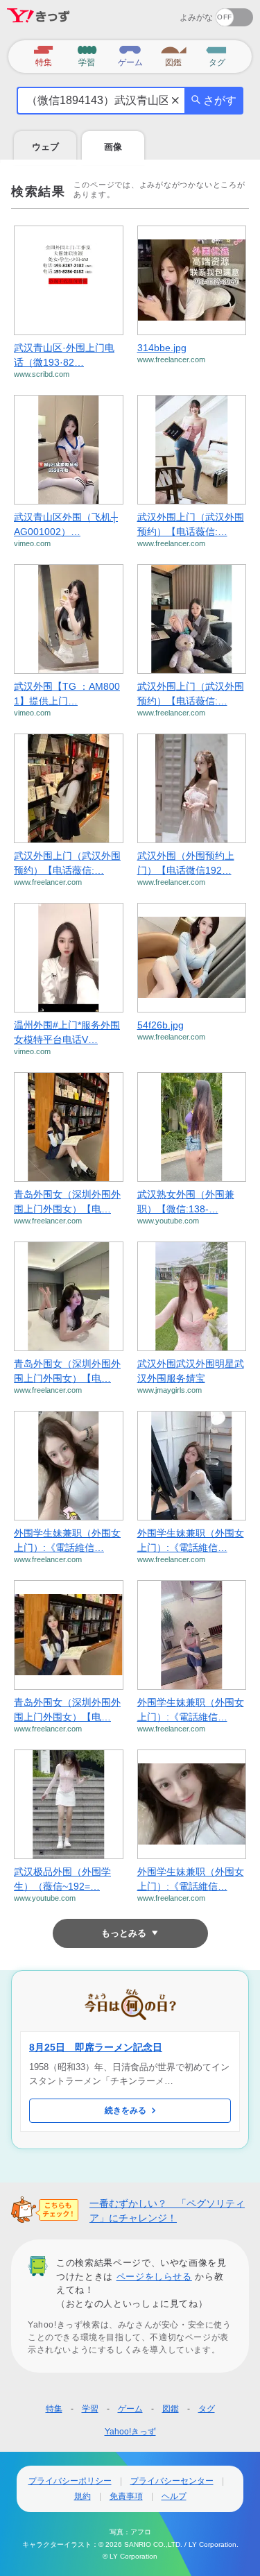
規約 (83, 2496)
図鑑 (171, 2409)
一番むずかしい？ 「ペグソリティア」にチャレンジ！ (167, 2211)
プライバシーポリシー (70, 2481)
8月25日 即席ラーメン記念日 (96, 2047)
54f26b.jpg (161, 1025)
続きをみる (125, 2110)
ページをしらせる (154, 2277)
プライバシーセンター (172, 2481)
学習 (90, 2409)
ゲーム (130, 2409)
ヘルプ (174, 2496)
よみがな (196, 17)
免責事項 (126, 2496)
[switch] (184, 13)
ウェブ (45, 147)
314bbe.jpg (162, 348)
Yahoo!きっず (130, 2432)
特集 (54, 2409)
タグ (207, 2409)
